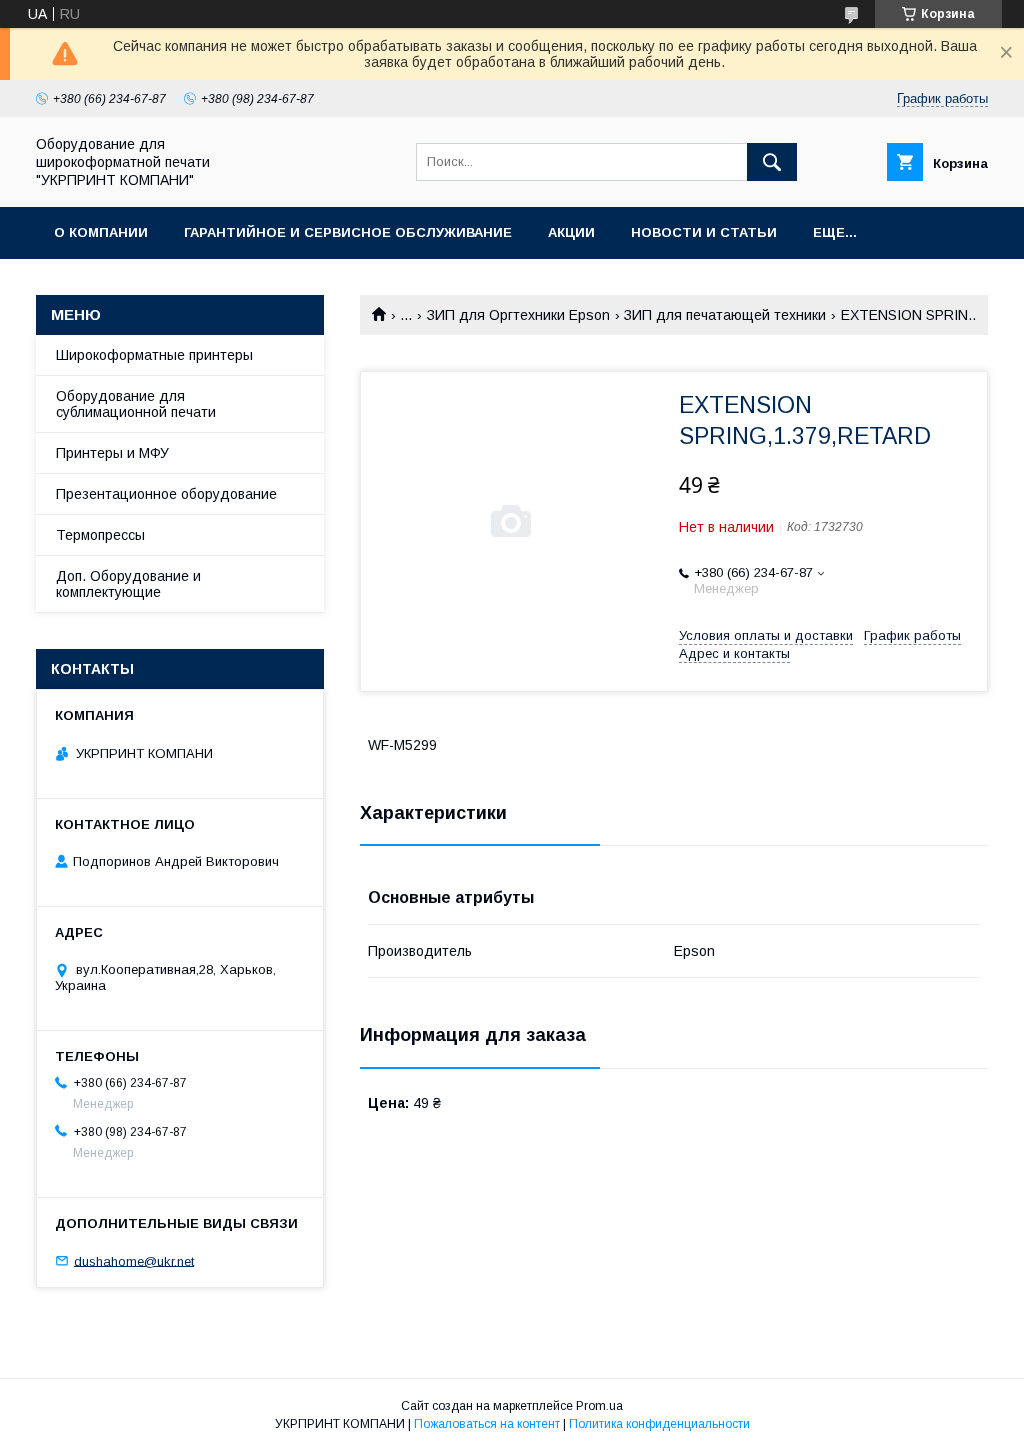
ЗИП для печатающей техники (725, 315)
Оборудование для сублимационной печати (136, 404)
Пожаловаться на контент (487, 1424)
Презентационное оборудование (166, 494)
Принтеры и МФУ (112, 453)
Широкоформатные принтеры (154, 355)
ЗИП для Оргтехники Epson (518, 315)
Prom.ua (599, 1406)
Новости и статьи (704, 232)
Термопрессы (100, 535)
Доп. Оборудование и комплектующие (128, 584)
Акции (571, 232)
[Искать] (772, 162)
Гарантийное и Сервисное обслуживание (348, 232)
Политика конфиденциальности (659, 1424)
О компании (101, 232)
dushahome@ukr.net (134, 1260)
